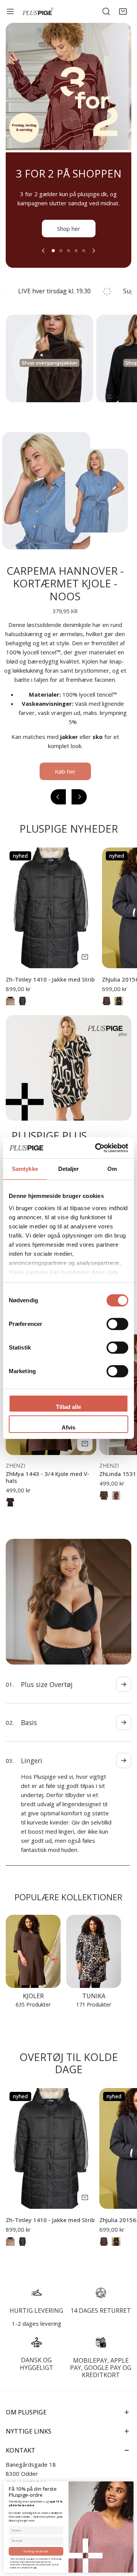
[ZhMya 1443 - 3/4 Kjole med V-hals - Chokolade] (10, 1511)
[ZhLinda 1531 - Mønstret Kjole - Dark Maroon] (116, 1505)
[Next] (93, 260)
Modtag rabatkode (36, 2551)
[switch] (117, 1324)
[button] (123, 11)
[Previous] (44, 260)
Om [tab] (112, 1169)
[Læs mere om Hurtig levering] (36, 2283)
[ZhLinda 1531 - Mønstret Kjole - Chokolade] (104, 1505)
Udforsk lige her (68, 238)
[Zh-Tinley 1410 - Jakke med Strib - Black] (22, 1010)
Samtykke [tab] (25, 1169)
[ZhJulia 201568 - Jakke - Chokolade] (107, 1010)
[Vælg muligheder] (85, 966)
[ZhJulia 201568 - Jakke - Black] (119, 1010)
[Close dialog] (130, 2485)
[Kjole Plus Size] (33, 1942)
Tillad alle (68, 1407)
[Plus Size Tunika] (94, 1942)
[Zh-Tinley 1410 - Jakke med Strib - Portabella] (10, 1010)
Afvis (68, 1427)
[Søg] (106, 11)
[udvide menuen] (10, 11)
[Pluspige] (38, 12)
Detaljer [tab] (69, 1169)
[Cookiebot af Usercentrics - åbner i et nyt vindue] (97, 1148)
